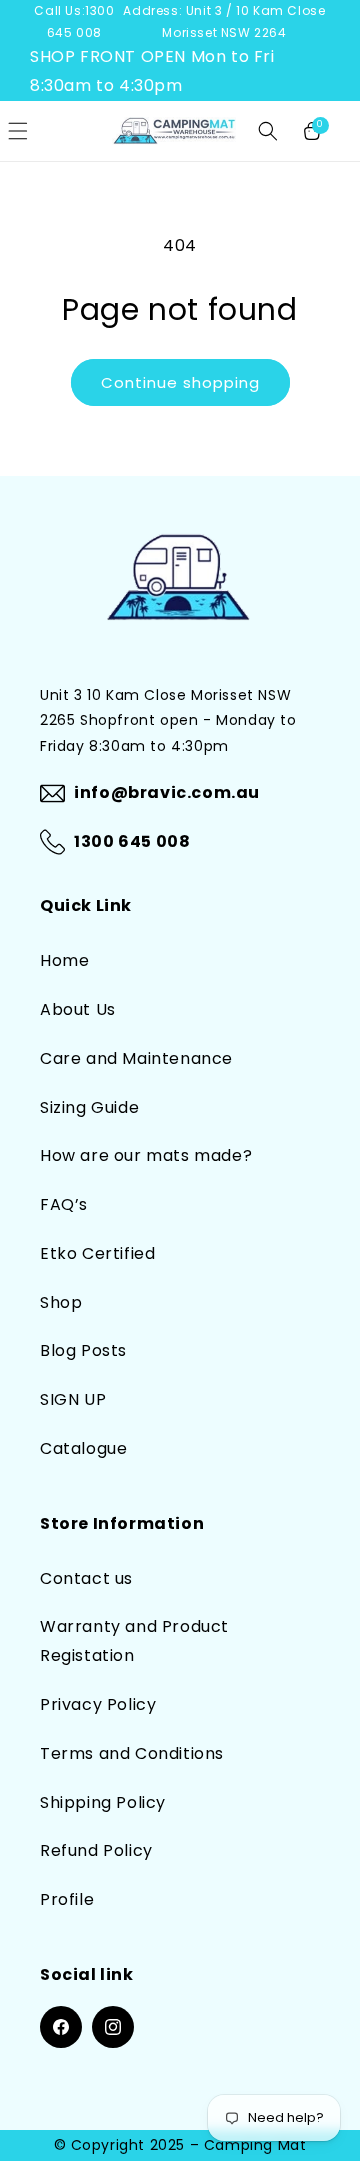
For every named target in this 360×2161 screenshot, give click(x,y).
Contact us (86, 1578)
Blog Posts (83, 1350)
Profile (67, 1899)
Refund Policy (96, 1850)
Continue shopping (180, 382)
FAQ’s (64, 1204)
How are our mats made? (146, 1155)
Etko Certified (97, 1253)
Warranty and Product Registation (134, 1641)
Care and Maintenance (136, 1058)
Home (64, 960)
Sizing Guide (89, 1107)
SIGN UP (73, 1399)
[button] (268, 131)
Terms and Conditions (132, 1753)
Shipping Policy (103, 1802)
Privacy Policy (98, 1704)
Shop (61, 1302)
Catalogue (83, 1448)
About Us (78, 1009)
